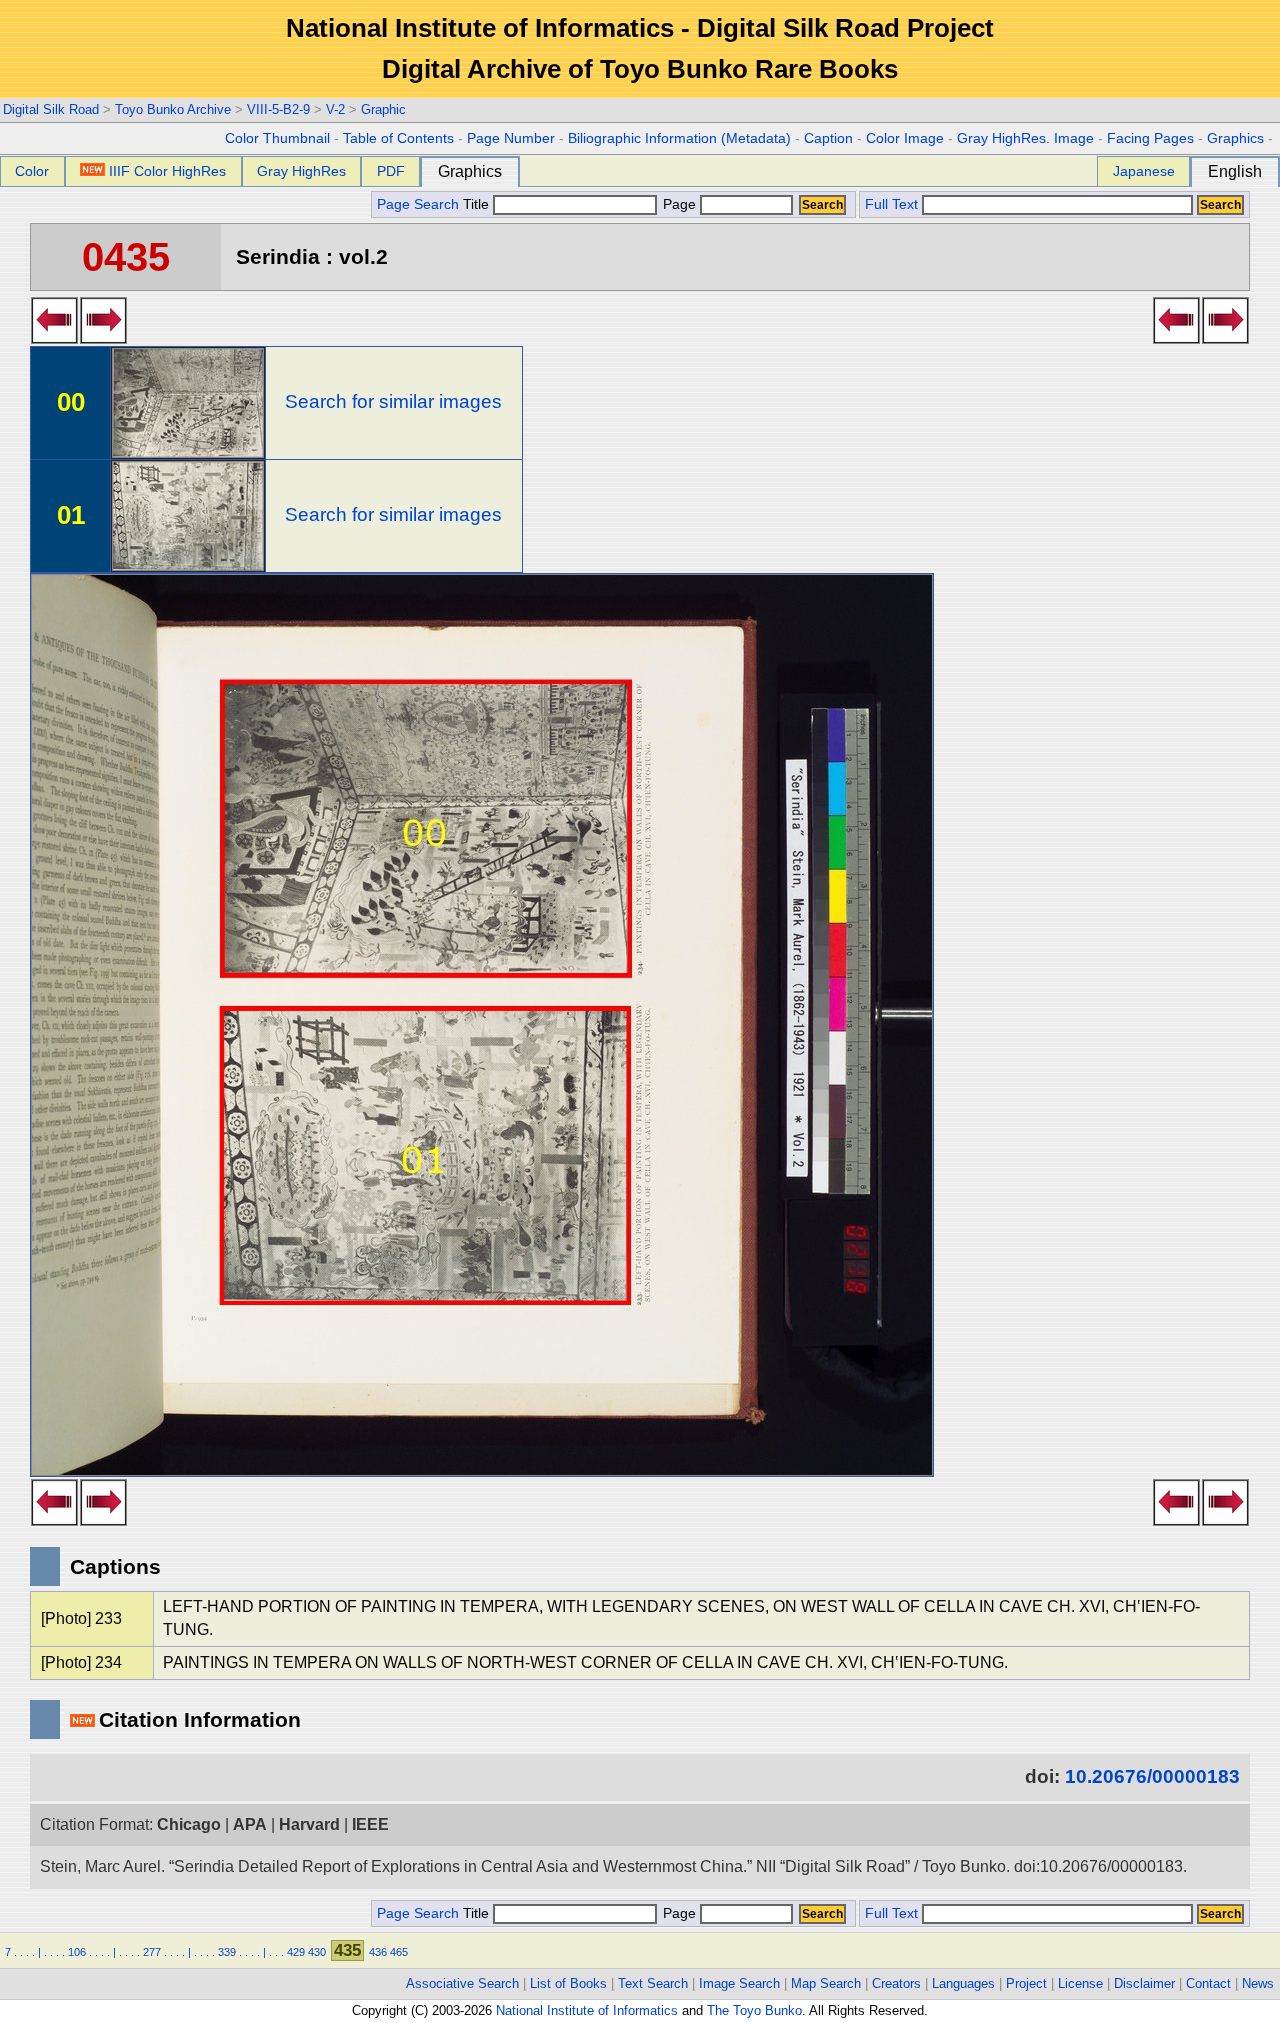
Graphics (1235, 138)
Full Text (891, 204)
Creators (896, 1983)
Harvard (309, 1824)
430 (317, 1952)
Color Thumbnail (277, 138)
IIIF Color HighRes (167, 171)
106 (77, 1952)
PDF (391, 171)
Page (679, 204)
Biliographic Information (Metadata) (679, 138)
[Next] (103, 338)
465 (399, 1952)
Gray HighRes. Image (1025, 138)
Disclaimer (1144, 1983)
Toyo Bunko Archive (173, 109)
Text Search (653, 1983)
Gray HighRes (301, 171)
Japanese (1144, 171)
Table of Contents (398, 138)
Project (1026, 1983)
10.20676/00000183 (1152, 1776)
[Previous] (54, 338)
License (1080, 1983)
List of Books (568, 1983)
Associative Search (462, 1983)
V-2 (335, 109)
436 (378, 1952)
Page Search (418, 204)
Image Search (739, 1983)
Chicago (189, 1824)
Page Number (511, 138)
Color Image (905, 138)
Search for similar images (393, 401)
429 (296, 1952)
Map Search (826, 1983)
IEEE (370, 1824)
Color (32, 171)
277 (152, 1952)
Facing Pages (1150, 138)
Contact (1208, 1983)
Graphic (383, 109)
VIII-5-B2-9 (278, 109)
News (1258, 1983)
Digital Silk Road (51, 109)
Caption (828, 138)
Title (478, 204)
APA (250, 1824)
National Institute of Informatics (587, 2010)
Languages (963, 1983)
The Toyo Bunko (754, 2010)
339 (227, 1952)
